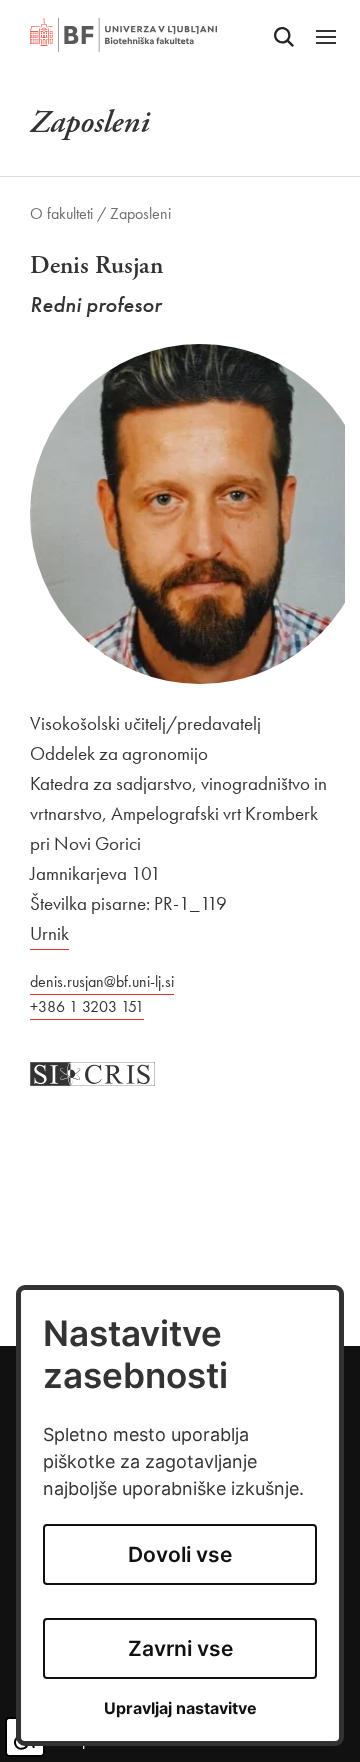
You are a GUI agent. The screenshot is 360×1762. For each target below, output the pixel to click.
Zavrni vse (180, 1648)
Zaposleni (140, 213)
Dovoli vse (180, 1554)
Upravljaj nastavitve (180, 1708)
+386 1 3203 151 (87, 1006)
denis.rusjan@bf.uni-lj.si (102, 981)
